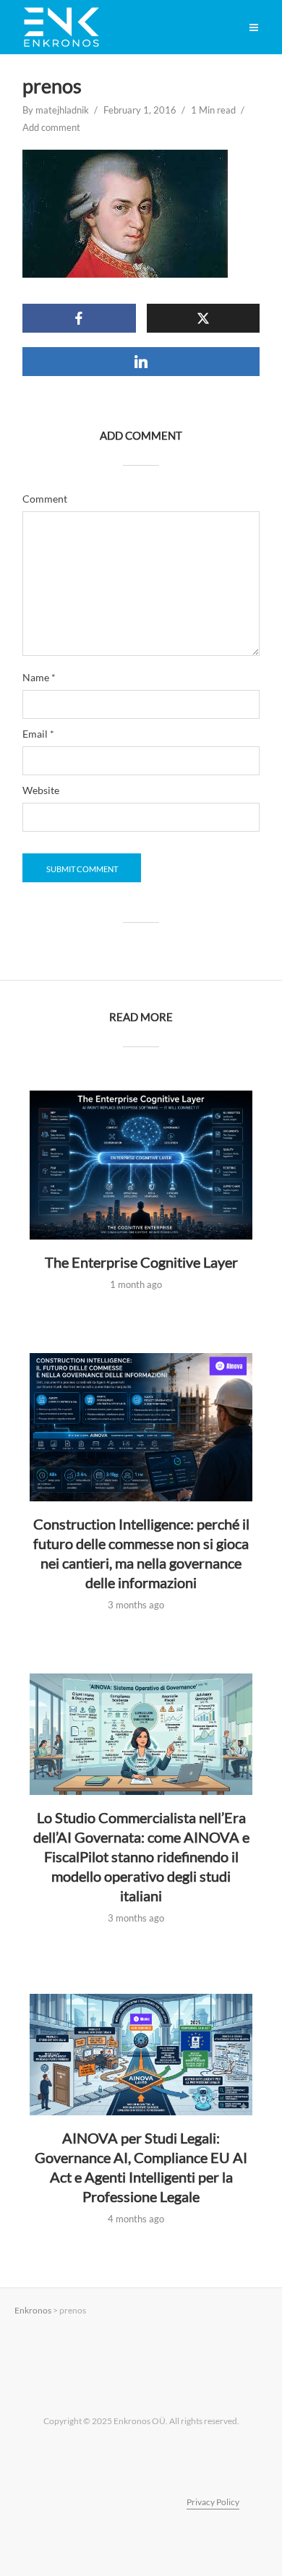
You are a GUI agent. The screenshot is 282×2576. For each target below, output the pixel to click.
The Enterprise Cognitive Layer (141, 1262)
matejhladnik (62, 110)
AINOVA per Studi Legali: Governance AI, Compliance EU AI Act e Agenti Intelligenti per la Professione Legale (141, 2167)
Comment (45, 499)
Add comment (51, 127)
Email (38, 734)
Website (41, 790)
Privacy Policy (213, 2502)
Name (39, 678)
